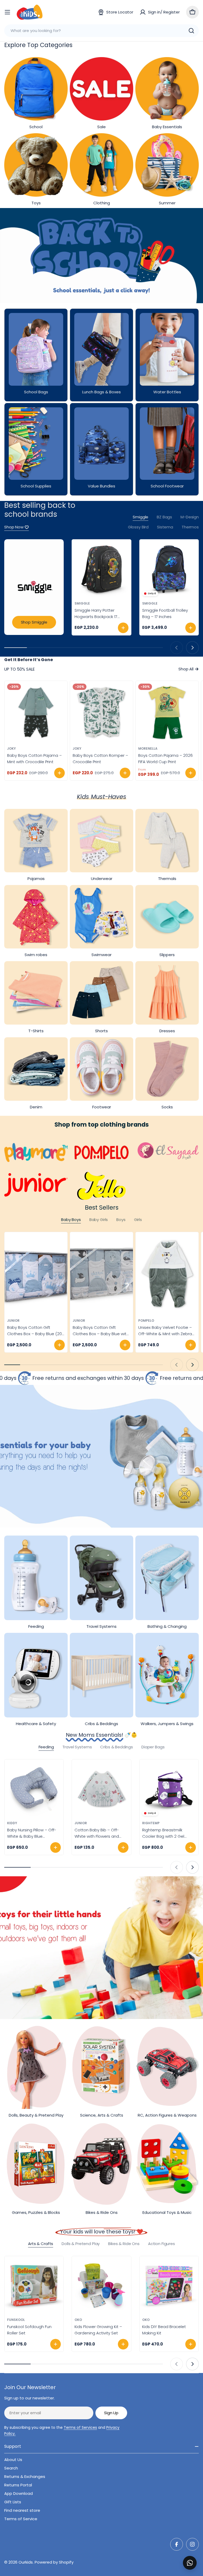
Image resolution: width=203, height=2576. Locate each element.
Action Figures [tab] (162, 2244)
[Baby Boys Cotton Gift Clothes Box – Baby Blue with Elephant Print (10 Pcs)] (101, 1274)
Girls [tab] (138, 1220)
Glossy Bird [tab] (138, 527)
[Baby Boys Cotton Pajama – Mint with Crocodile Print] (36, 712)
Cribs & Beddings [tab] (117, 1747)
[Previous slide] (177, 648)
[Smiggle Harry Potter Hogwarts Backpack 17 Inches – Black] (101, 569)
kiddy (12, 1823)
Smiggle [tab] (140, 517)
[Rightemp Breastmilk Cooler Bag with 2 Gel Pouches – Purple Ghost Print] (169, 1789)
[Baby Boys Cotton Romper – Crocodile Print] (101, 712)
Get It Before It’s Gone (29, 660)
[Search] (191, 31)
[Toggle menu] (7, 12)
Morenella (148, 748)
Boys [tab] (121, 1220)
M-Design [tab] (190, 517)
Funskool (16, 2320)
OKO (78, 2320)
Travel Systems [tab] (77, 1747)
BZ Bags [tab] (164, 517)
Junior (13, 1321)
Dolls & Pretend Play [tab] (81, 2244)
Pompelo (146, 1321)
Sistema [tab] (165, 527)
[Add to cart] (123, 628)
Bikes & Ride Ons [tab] (124, 2244)
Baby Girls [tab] (99, 1220)
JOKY (11, 748)
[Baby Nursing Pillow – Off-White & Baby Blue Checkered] (34, 1789)
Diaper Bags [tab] (153, 1747)
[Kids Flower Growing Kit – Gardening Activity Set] (101, 2286)
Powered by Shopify (54, 2562)
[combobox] (101, 31)
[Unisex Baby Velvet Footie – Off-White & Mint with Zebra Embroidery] (167, 1274)
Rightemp (151, 1823)
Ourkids (26, 2562)
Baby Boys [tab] (71, 1220)
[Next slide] (192, 648)
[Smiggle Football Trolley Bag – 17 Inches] (169, 569)
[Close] (195, 2557)
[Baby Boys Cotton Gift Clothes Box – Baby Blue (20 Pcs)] (36, 1274)
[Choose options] (59, 773)
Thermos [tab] (190, 527)
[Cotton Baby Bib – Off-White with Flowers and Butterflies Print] (101, 1789)
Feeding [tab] (46, 1747)
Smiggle (82, 603)
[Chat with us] (190, 2563)
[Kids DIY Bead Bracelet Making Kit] (169, 2286)
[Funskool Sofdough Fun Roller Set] (34, 2286)
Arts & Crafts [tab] (41, 2244)
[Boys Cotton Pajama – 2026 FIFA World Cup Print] (167, 712)
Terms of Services (80, 2427)
